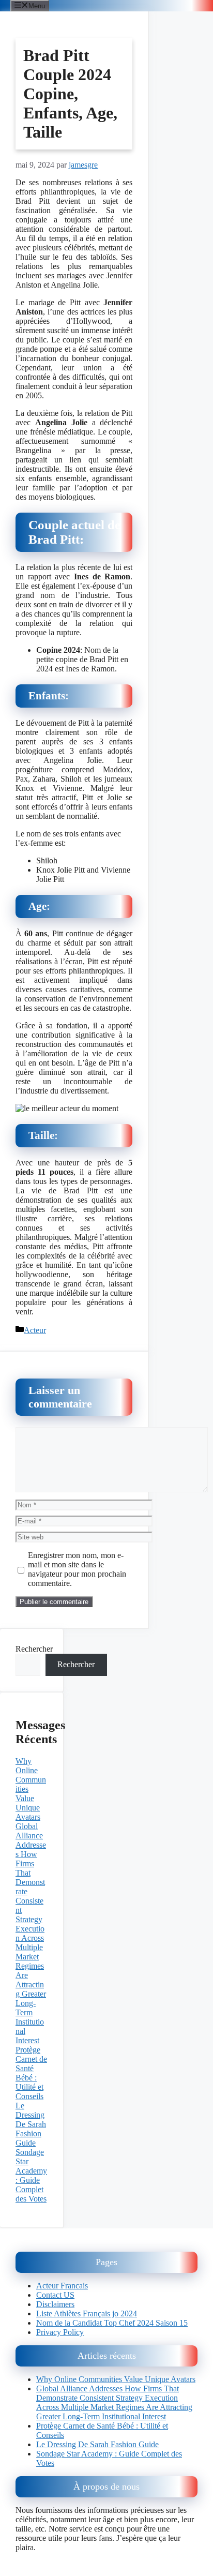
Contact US (55, 2295)
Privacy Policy (60, 2332)
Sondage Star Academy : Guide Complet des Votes (31, 2175)
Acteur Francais (62, 2286)
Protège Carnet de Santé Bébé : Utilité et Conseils (31, 2073)
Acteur (35, 1330)
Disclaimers (55, 2304)
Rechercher (34, 1649)
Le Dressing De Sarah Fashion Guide (31, 2124)
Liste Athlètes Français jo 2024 (87, 2313)
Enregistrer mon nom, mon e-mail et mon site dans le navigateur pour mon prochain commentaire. (77, 1569)
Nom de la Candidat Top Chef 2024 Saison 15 (112, 2323)
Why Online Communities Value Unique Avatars (116, 2379)
